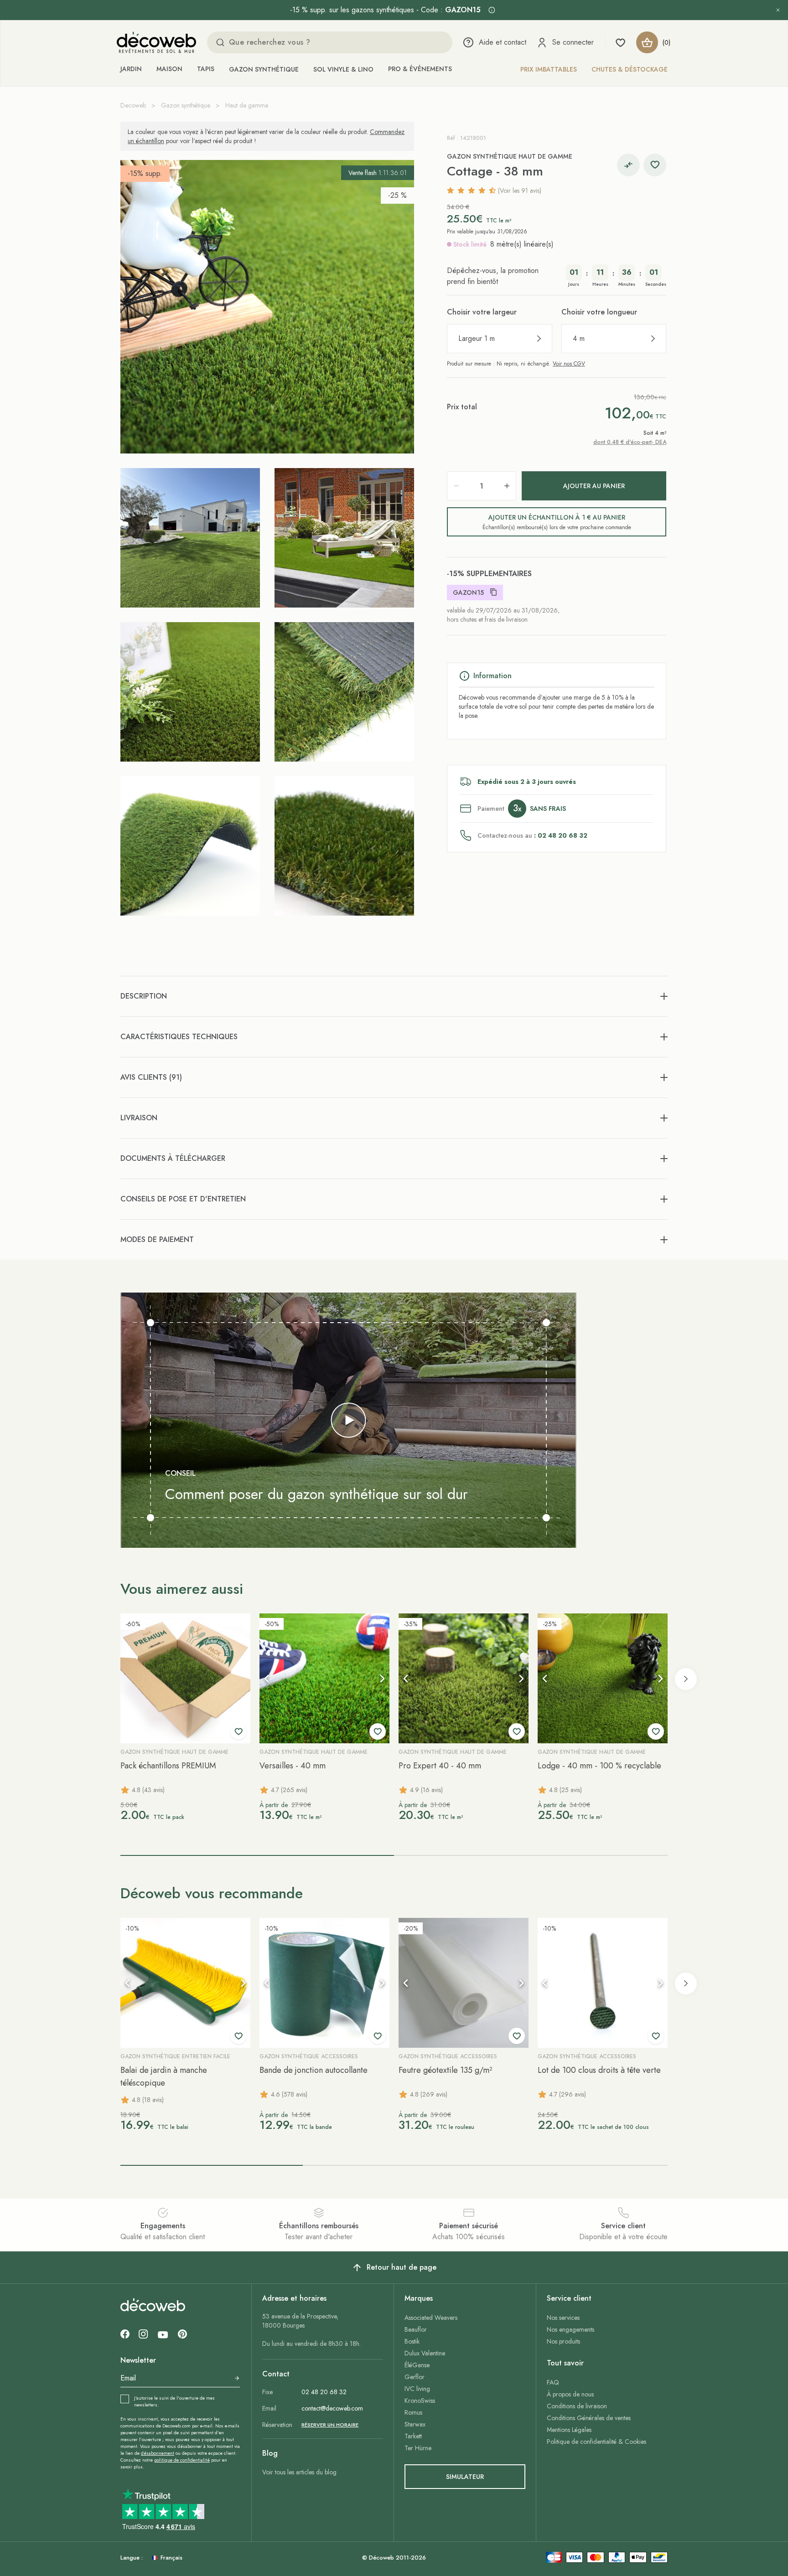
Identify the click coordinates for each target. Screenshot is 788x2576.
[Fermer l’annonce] (778, 10)
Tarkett (413, 2436)
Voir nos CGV (569, 364)
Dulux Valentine (425, 2353)
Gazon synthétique (264, 69)
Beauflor (416, 2329)
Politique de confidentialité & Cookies (596, 2442)
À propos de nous (570, 2394)
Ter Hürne (418, 2448)
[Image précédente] (267, 1679)
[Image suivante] (382, 1679)
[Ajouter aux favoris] (655, 165)
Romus (413, 2412)
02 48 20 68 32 (324, 2392)
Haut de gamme (247, 105)
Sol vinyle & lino (343, 69)
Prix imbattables (549, 69)
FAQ (553, 2382)
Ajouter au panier (594, 486)
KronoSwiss (420, 2401)
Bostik (412, 2341)
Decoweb (133, 105)
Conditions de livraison (577, 2406)
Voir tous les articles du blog (299, 2472)
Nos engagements (570, 2329)
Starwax (415, 2424)
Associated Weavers (431, 2318)
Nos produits (563, 2341)
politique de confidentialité (182, 2460)
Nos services (563, 2318)
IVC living (417, 2389)
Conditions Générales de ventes (589, 2418)
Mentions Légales (569, 2430)
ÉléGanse (417, 2365)
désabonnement (158, 2453)
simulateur (465, 2477)
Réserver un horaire (330, 2425)
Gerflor (415, 2377)
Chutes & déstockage (630, 69)
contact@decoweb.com (332, 2408)
